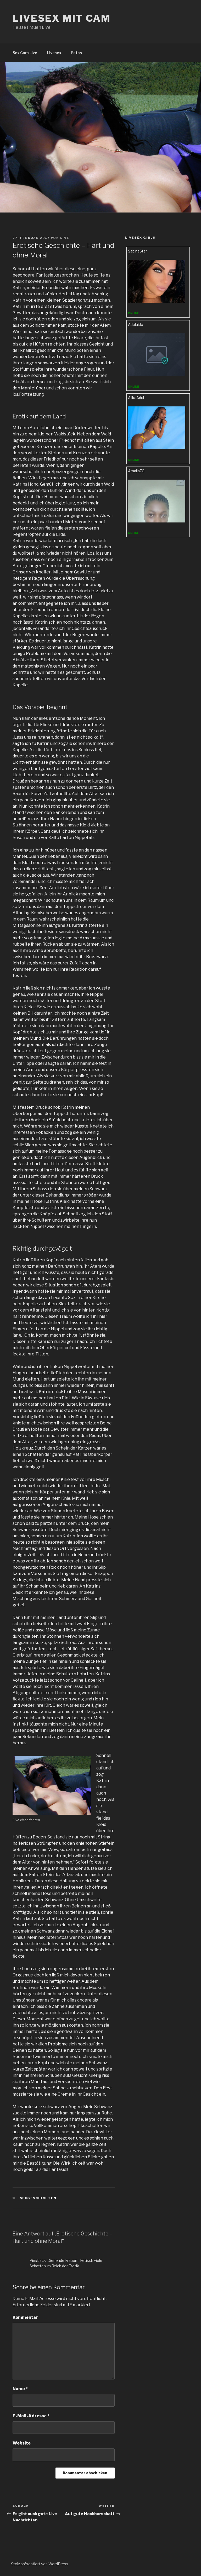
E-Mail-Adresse (31, 2416)
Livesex (54, 53)
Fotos (77, 53)
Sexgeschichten (38, 2198)
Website (22, 2443)
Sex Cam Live (25, 53)
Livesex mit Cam (62, 18)
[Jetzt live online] (157, 301)
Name (20, 2389)
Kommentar (25, 2317)
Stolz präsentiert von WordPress (40, 2564)
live (65, 238)
